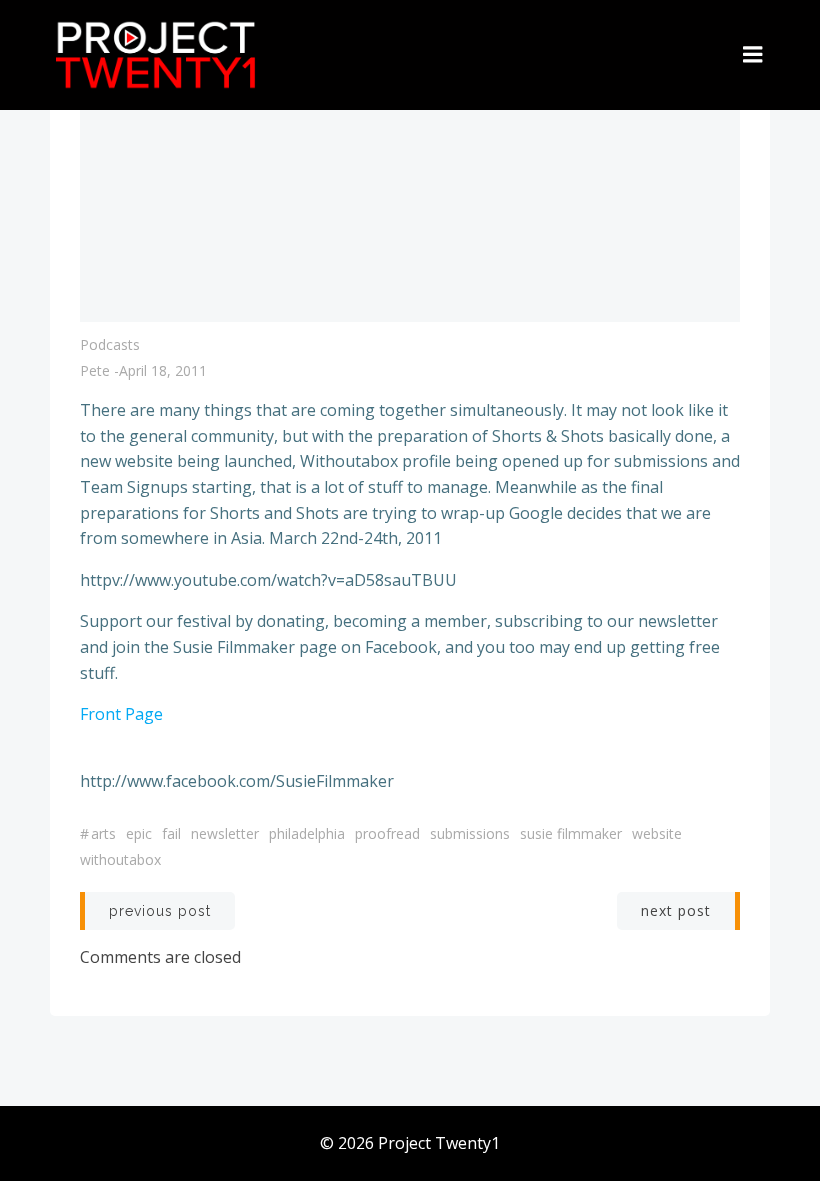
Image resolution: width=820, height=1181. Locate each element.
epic (139, 833)
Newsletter (225, 833)
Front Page (121, 714)
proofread (387, 833)
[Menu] (753, 55)
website (657, 833)
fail (171, 833)
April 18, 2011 (163, 370)
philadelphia (307, 833)
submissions (470, 833)
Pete (95, 370)
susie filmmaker (571, 833)
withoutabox (120, 859)
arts (103, 833)
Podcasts (110, 344)
